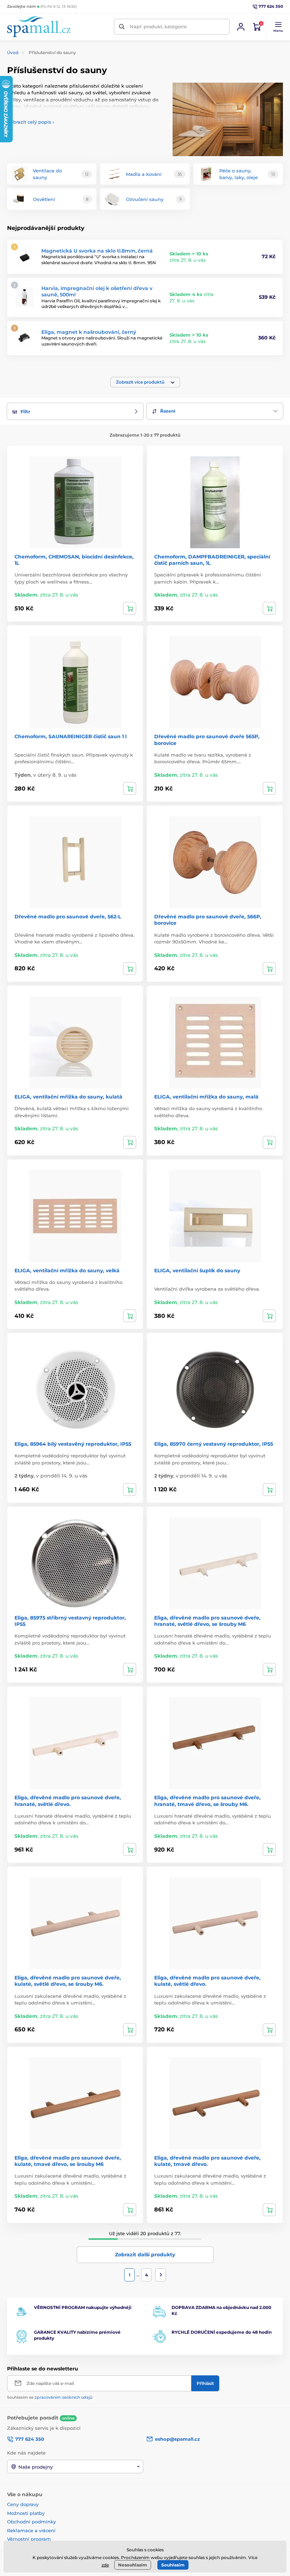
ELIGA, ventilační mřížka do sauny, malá (206, 1097)
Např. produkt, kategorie (158, 26)
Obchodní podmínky (31, 2522)
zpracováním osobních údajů (63, 2397)
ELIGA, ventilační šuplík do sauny (197, 1271)
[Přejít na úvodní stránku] (39, 27)
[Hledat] (122, 27)
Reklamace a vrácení (31, 2530)
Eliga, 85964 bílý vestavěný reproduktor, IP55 (73, 1444)
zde (105, 2565)
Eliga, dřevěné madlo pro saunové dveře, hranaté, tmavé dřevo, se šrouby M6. (207, 1801)
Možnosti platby (26, 2513)
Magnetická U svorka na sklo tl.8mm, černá (97, 251)
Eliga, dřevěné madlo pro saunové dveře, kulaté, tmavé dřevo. (207, 2161)
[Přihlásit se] (241, 27)
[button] (278, 27)
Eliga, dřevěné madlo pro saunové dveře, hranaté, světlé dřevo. (68, 1801)
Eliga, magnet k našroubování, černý (89, 332)
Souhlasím (173, 2565)
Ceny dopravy (23, 2504)
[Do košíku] (130, 608)
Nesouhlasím (133, 2565)
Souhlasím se (50, 2397)
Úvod (13, 52)
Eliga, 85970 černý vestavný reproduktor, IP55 (214, 1444)
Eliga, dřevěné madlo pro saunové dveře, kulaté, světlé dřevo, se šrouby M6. (68, 1981)
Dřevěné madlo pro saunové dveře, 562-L (68, 917)
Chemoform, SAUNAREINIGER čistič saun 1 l (71, 736)
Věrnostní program (29, 2539)
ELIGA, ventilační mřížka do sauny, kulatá (68, 1097)
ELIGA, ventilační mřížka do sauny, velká (67, 1271)
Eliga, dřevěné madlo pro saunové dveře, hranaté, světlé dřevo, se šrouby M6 (207, 1621)
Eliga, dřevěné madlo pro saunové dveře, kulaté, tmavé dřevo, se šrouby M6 (68, 2161)
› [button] (31, 122)
